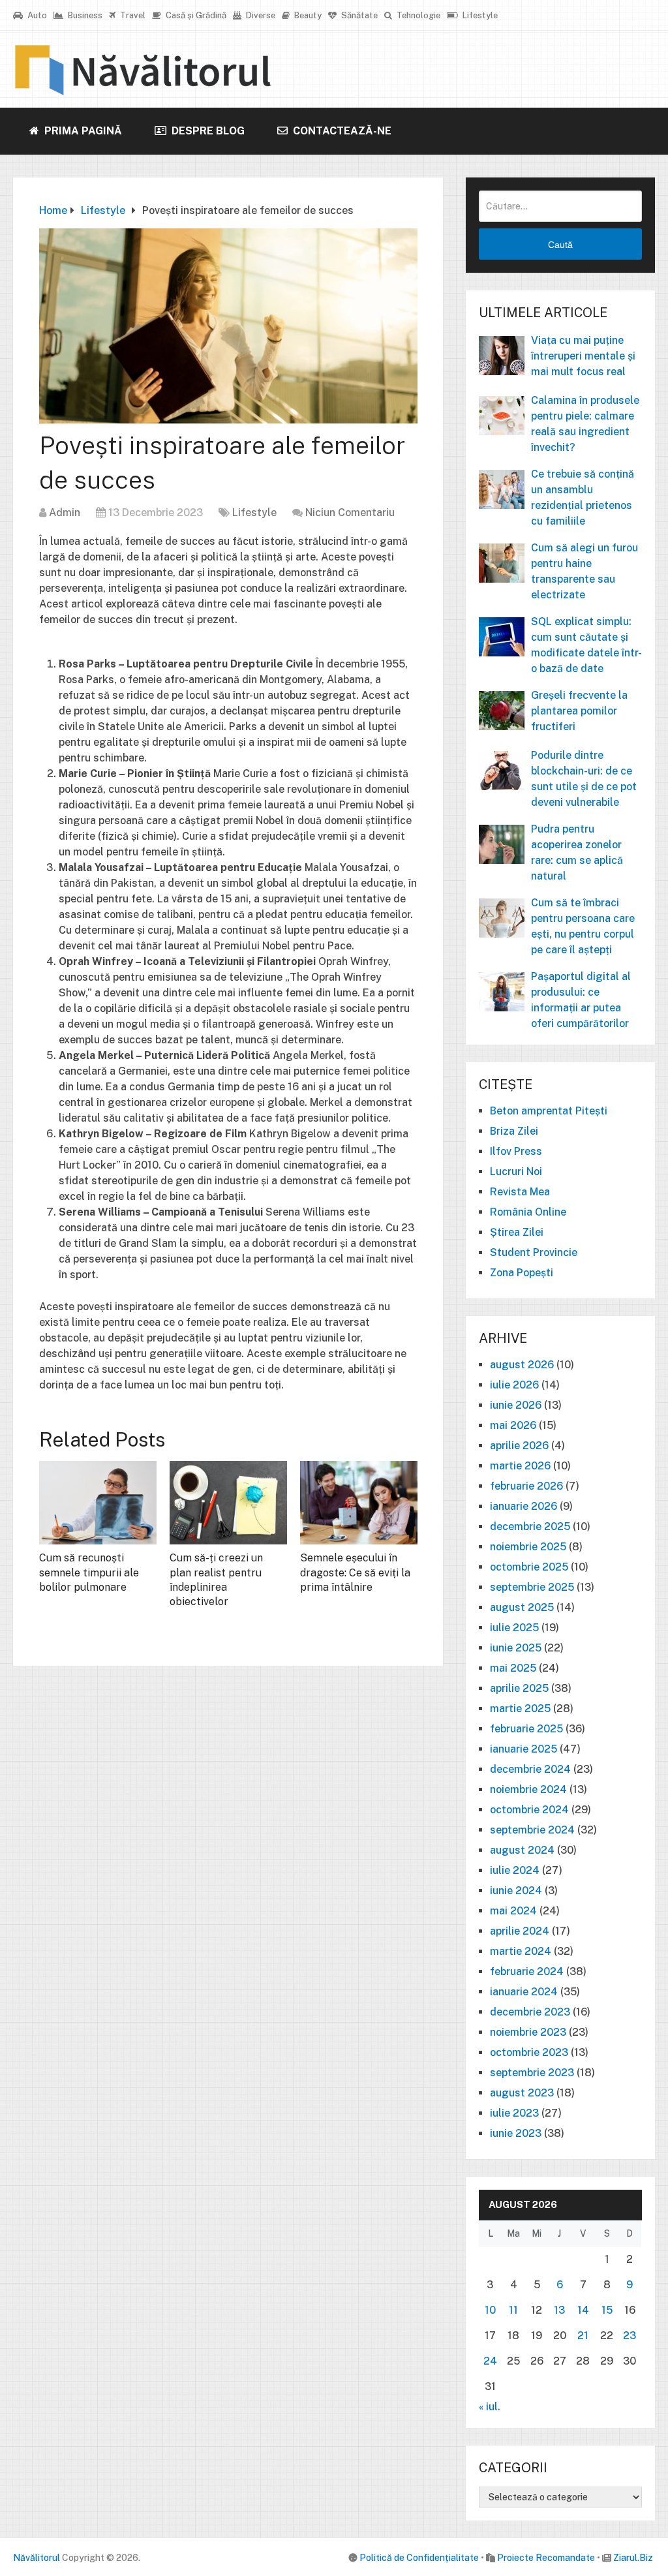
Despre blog (207, 131)
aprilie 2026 (519, 1446)
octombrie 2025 (529, 1567)
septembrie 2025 (532, 1587)
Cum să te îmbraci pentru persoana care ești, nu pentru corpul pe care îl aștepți (583, 926)
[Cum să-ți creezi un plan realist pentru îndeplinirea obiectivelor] (228, 1503)
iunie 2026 (516, 1405)
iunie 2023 (516, 2133)
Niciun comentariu (350, 513)
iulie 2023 (514, 2113)
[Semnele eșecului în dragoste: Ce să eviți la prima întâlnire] (359, 1503)
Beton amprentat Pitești (549, 1111)
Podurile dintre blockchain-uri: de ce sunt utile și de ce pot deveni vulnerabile (584, 779)
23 (630, 2336)
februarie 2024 (527, 1971)
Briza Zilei (514, 1131)
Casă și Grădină (195, 15)
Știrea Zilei (517, 1232)
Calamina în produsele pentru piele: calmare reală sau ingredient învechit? (585, 424)
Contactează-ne (341, 131)
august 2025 (522, 1607)
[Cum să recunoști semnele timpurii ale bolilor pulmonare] (98, 1503)
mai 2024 (513, 1911)
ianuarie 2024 (524, 1992)
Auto (36, 15)
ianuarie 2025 (524, 1749)
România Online (528, 1212)
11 (513, 2310)
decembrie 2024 (530, 1769)
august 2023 (522, 2093)
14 (583, 2310)
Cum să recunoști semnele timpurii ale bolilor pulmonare (89, 1572)
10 (490, 2310)
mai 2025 (513, 1668)
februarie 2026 (526, 1486)
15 (607, 2310)
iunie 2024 (516, 1891)
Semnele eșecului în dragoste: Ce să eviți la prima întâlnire (355, 1572)
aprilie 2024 (520, 1931)
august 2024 (522, 1850)
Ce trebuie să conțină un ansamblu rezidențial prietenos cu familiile (583, 498)
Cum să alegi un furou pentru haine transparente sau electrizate (584, 571)
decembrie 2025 (530, 1526)
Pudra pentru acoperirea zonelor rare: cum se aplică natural (577, 852)
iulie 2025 (514, 1628)
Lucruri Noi (516, 1172)
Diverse (260, 15)
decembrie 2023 (530, 2012)
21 (583, 2336)
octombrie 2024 (529, 1810)
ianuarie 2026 (524, 1506)
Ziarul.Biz (633, 2558)
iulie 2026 (514, 1385)
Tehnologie (417, 15)
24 (490, 2361)
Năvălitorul (37, 2558)
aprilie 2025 (519, 1688)
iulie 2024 (515, 1870)
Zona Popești (522, 1273)
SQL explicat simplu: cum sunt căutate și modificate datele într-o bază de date (586, 645)
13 (559, 2310)
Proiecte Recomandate (546, 2558)
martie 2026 (520, 1466)
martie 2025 (520, 1709)
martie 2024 (521, 1951)
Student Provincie (534, 1252)
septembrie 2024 (532, 1830)
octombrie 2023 (529, 2052)
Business (84, 15)
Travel (132, 15)
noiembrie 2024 (528, 1789)
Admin (65, 513)
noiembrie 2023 (528, 2032)
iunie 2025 (516, 1648)
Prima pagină (82, 131)
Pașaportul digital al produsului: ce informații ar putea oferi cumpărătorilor (581, 1000)
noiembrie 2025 (528, 1547)
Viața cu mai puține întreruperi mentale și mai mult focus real (583, 356)
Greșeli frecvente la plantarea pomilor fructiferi (579, 711)
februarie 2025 (526, 1729)
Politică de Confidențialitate (419, 2558)
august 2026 (522, 1365)
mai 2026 (513, 1425)
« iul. (490, 2407)
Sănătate (358, 15)
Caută (560, 245)
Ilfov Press (516, 1151)
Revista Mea (520, 1192)
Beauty (307, 15)
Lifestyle (479, 15)
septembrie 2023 (532, 2073)
